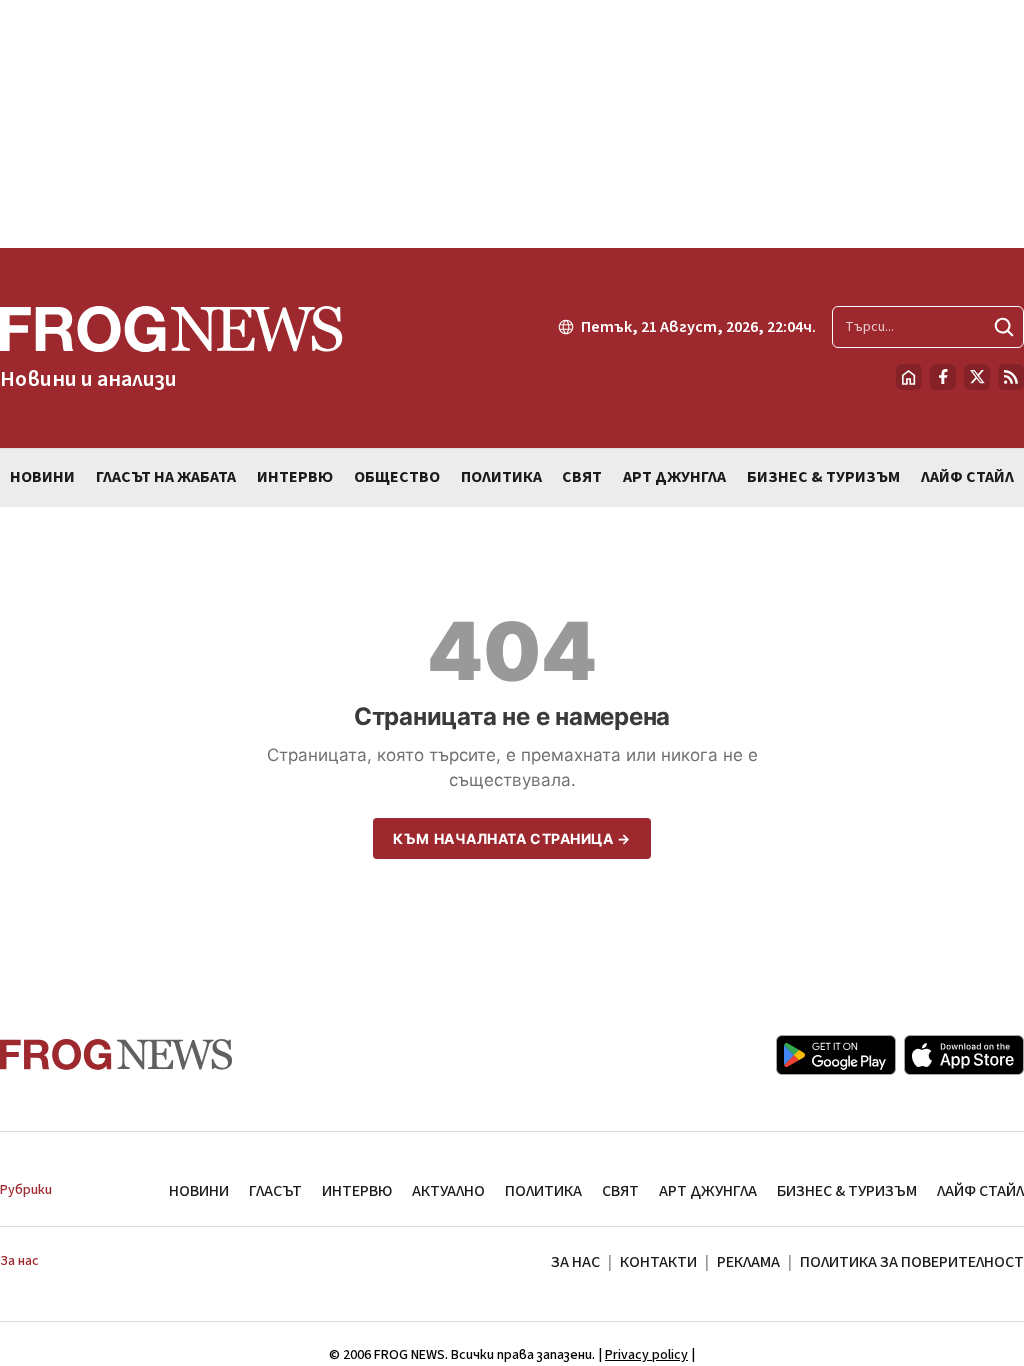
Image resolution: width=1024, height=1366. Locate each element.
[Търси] (1004, 327)
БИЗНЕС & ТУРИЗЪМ (847, 1191)
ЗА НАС (575, 1262)
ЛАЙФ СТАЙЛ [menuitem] (967, 477)
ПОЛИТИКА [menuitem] (501, 477)
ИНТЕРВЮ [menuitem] (295, 477)
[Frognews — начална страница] (116, 1054)
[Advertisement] (512, 124)
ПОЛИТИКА (543, 1191)
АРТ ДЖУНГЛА (708, 1191)
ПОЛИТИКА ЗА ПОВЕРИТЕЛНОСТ (912, 1262)
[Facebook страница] (943, 377)
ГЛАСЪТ (275, 1191)
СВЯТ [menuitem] (582, 477)
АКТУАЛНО (448, 1191)
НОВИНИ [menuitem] (42, 477)
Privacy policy (646, 1355)
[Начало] (909, 377)
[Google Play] (836, 1055)
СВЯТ (620, 1191)
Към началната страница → (511, 838)
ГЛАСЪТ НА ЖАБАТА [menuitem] (166, 477)
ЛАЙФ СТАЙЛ (980, 1191)
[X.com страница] (977, 377)
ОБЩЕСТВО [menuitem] (397, 477)
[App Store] (964, 1055)
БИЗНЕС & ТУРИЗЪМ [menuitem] (823, 477)
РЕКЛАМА (748, 1262)
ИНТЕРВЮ (357, 1191)
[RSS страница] (1011, 377)
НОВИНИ (199, 1191)
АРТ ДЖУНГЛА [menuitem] (674, 477)
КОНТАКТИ (658, 1262)
